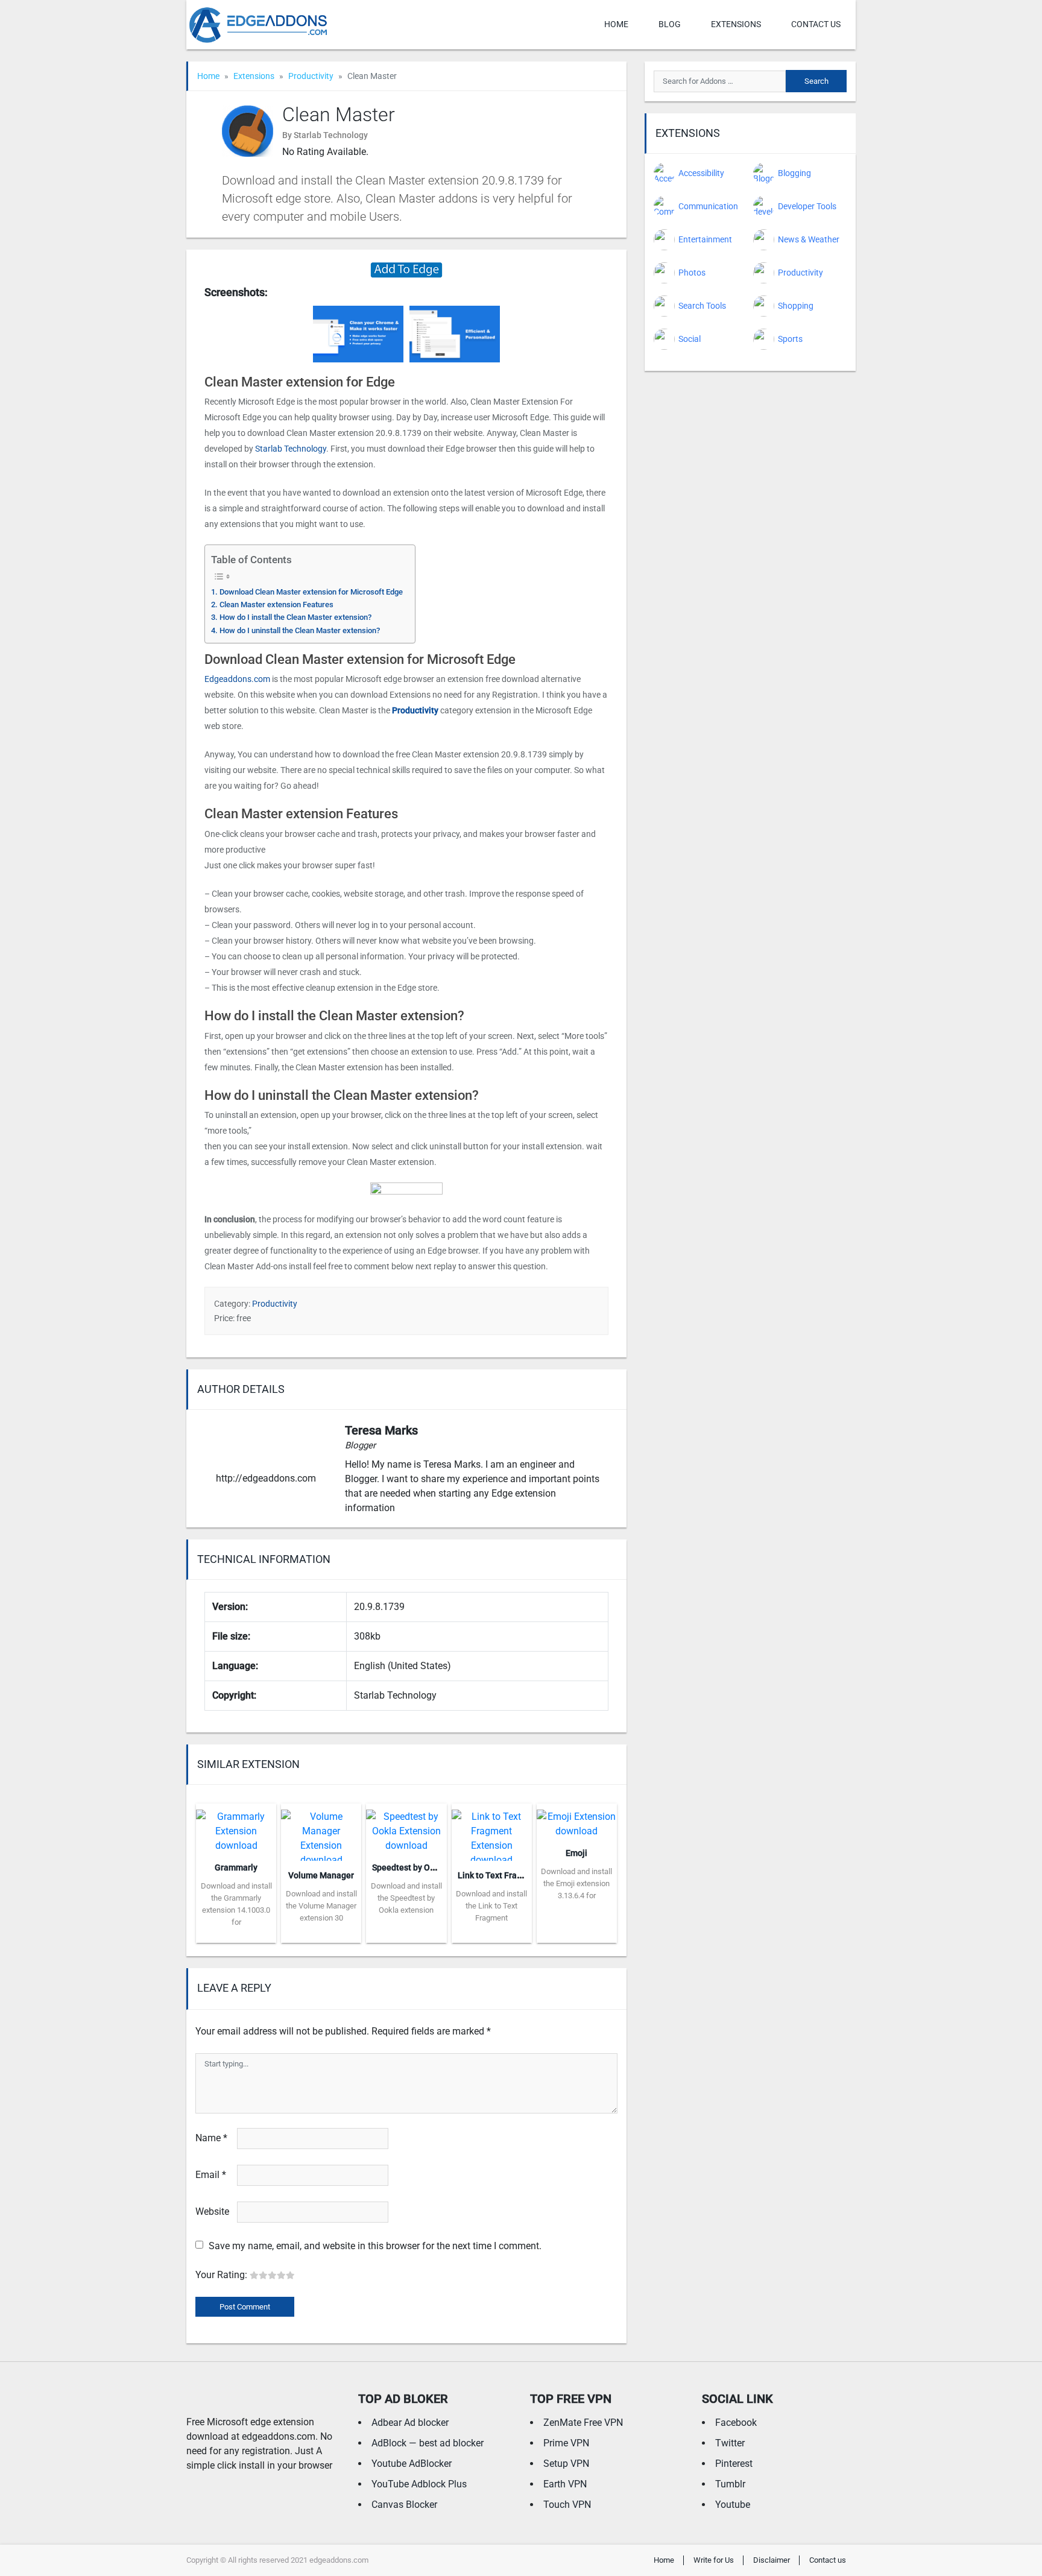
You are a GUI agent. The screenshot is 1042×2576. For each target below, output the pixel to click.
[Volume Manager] (321, 1831)
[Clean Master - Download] (406, 269)
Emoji (576, 1853)
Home (616, 24)
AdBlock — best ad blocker (428, 2443)
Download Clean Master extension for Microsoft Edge (311, 592)
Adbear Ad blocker (410, 2423)
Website (212, 2211)
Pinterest (734, 2464)
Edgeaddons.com (237, 679)
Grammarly (236, 1867)
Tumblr (730, 2484)
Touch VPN (567, 2505)
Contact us (816, 24)
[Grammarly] (236, 1827)
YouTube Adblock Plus (419, 2484)
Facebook (736, 2423)
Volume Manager (321, 1875)
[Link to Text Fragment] (492, 1831)
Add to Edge (236, 1934)
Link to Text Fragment (500, 1875)
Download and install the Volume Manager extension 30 (321, 1906)
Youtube (733, 2505)
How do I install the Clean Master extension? (295, 617)
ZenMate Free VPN (583, 2423)
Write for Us (714, 2560)
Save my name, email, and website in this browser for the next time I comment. (375, 2246)
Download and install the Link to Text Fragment (491, 1906)
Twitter (730, 2443)
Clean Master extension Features (276, 605)
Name (211, 2138)
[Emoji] (577, 1820)
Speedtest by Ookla (409, 1867)
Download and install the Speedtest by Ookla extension (406, 1898)
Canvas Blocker (404, 2505)
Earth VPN (565, 2484)
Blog (670, 24)
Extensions (736, 24)
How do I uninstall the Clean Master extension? (300, 630)
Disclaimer (772, 2560)
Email (211, 2175)
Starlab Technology (291, 449)
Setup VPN (566, 2464)
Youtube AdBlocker (412, 2464)
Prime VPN (566, 2443)
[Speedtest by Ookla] (406, 1827)
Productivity (311, 76)
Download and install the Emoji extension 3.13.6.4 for (576, 1883)
